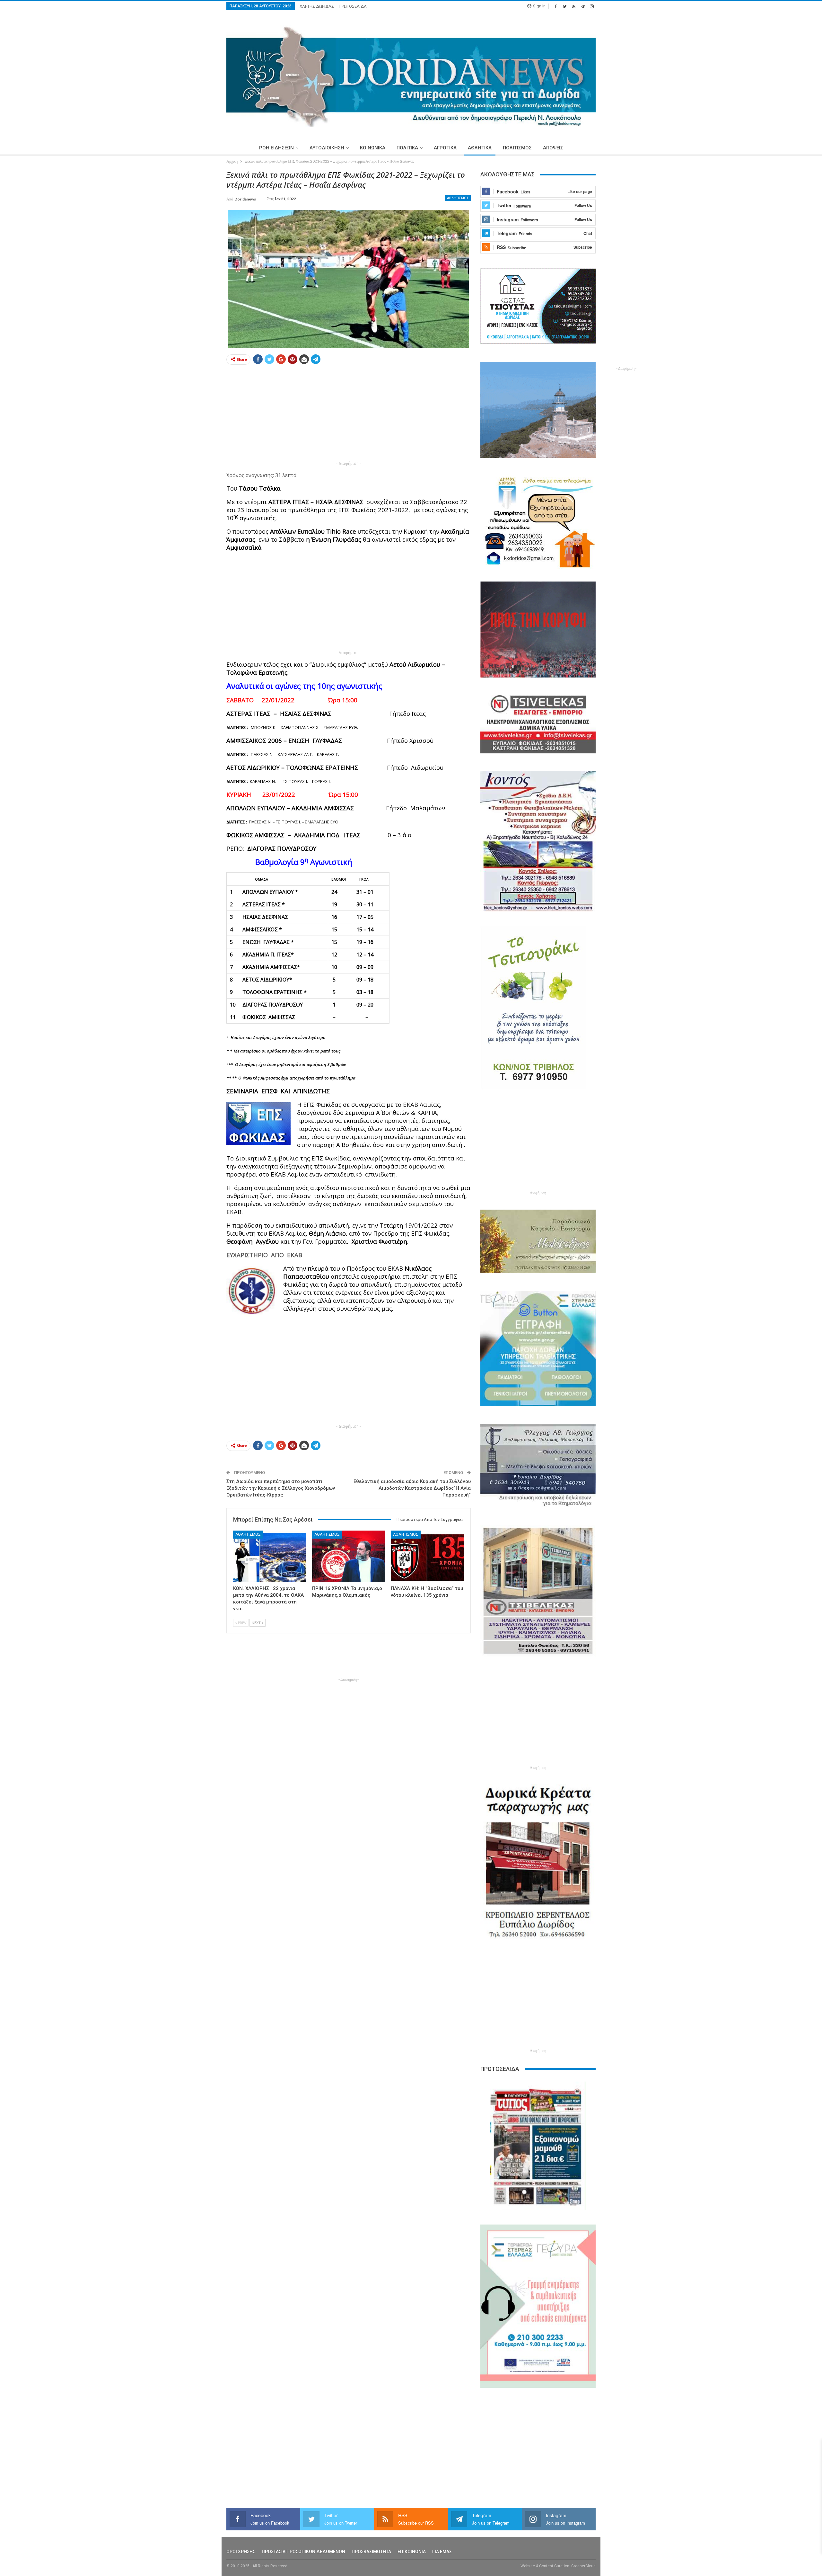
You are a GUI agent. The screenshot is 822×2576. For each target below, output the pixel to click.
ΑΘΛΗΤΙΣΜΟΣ (458, 198)
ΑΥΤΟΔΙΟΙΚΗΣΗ (327, 148)
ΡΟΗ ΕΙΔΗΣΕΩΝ (276, 148)
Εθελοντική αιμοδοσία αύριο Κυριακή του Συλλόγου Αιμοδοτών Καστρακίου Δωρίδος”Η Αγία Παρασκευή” (412, 1488)
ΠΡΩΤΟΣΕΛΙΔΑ (353, 6)
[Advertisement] (196, 266)
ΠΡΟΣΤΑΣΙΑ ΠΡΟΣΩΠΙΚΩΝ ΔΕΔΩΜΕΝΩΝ (303, 2552)
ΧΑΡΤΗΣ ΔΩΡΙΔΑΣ (317, 6)
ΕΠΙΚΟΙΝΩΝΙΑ (412, 2552)
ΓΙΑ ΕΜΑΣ (442, 2552)
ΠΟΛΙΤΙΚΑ (407, 148)
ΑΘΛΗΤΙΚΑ (480, 148)
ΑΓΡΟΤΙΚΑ (445, 148)
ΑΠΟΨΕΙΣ (553, 148)
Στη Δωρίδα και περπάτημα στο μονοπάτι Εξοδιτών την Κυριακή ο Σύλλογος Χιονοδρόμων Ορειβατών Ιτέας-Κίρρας (281, 1488)
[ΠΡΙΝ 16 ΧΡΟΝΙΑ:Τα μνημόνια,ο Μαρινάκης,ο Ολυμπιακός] (349, 1556)
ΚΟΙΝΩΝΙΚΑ (373, 148)
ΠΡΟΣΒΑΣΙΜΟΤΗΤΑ (371, 2552)
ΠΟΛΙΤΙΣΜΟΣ (517, 148)
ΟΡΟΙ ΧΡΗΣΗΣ (241, 2552)
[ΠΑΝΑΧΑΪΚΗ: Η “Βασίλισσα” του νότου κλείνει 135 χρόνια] (427, 1556)
